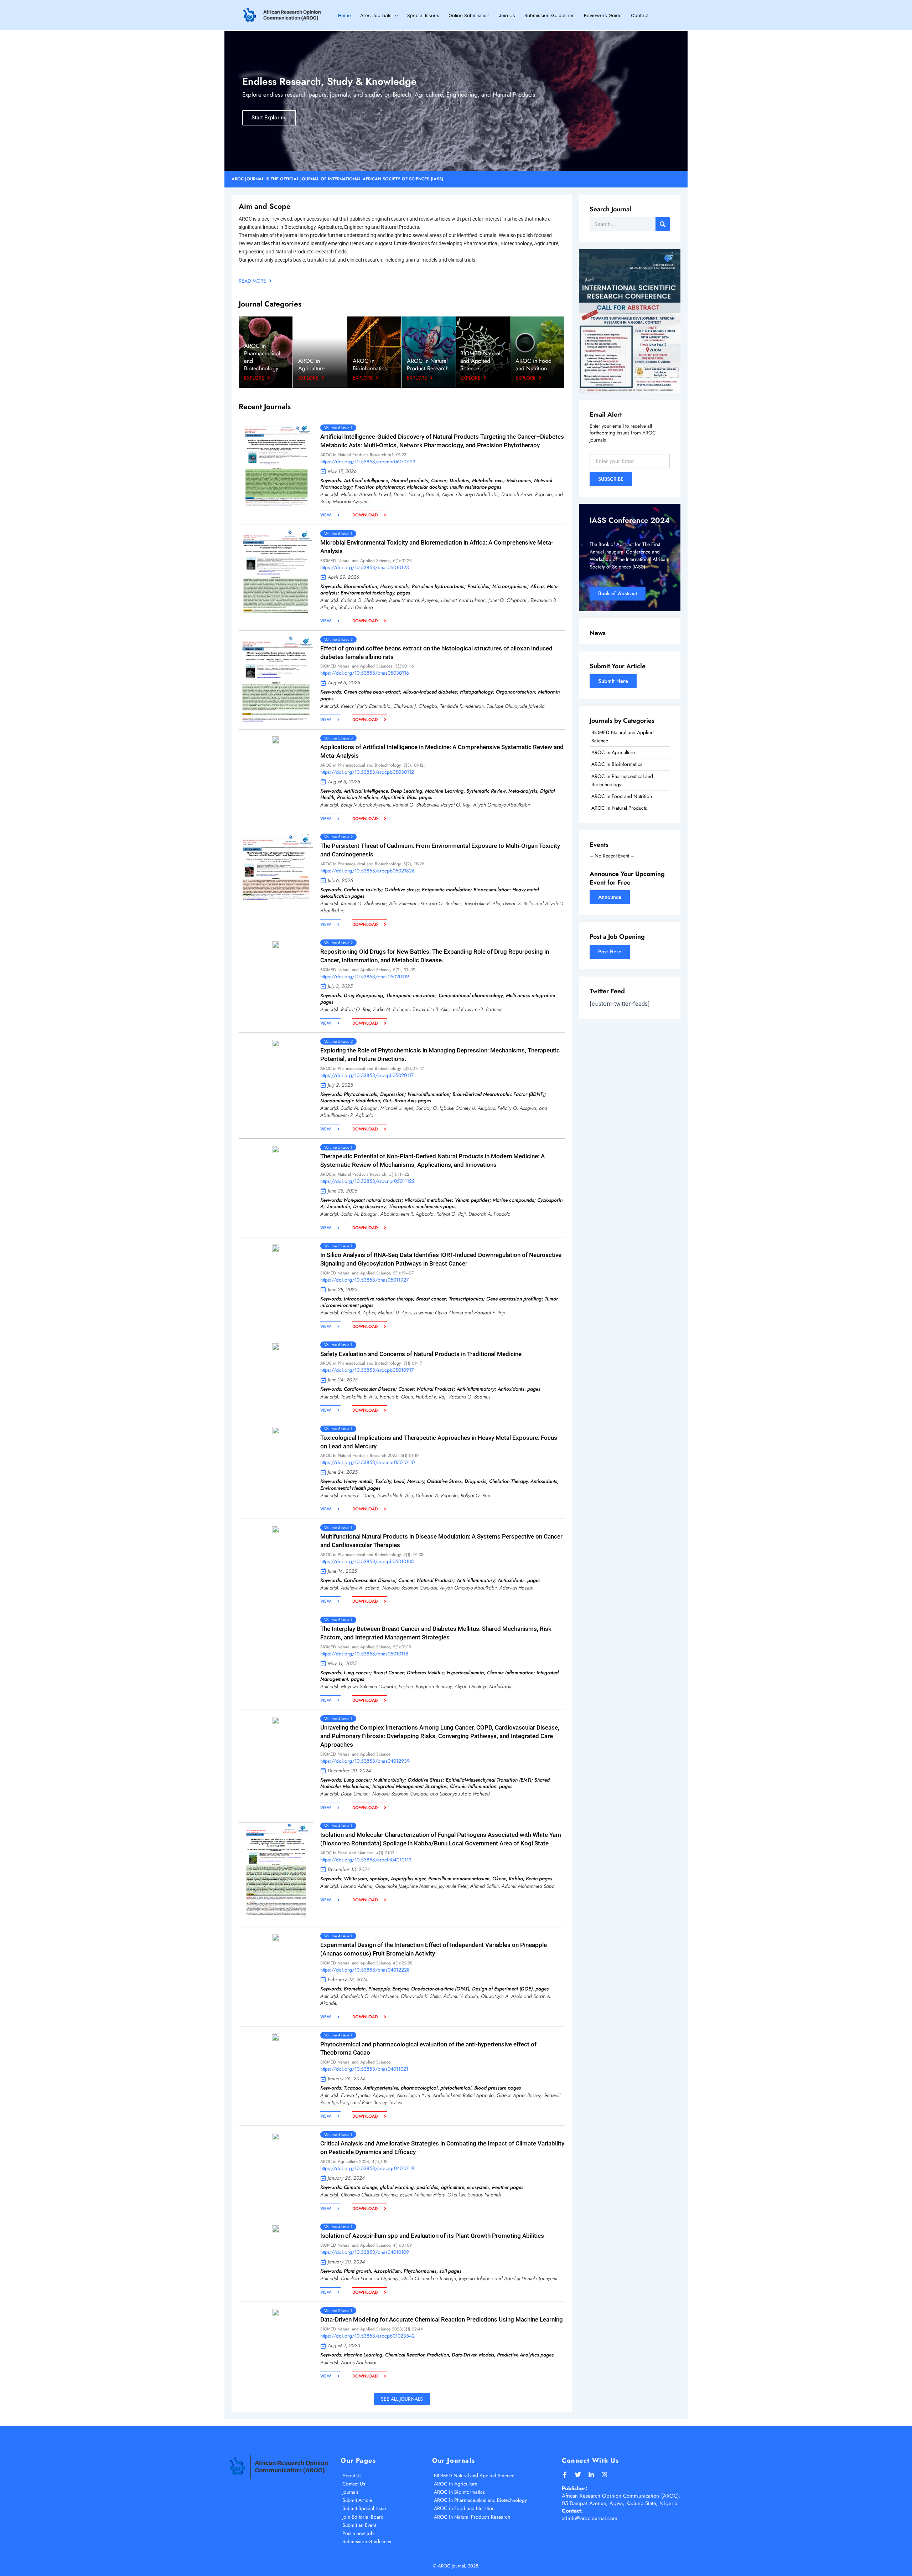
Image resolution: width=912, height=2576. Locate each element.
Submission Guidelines (550, 15)
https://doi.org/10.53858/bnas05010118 (364, 1654)
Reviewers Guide (603, 15)
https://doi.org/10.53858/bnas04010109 (365, 2252)
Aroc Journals (376, 15)
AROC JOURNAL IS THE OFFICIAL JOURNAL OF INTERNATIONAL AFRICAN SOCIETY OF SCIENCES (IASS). (338, 179)
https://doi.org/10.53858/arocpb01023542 (367, 2336)
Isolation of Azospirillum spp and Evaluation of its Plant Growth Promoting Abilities (432, 2236)
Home (344, 15)
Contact (640, 15)
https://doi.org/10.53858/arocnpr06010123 (368, 462)
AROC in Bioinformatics (370, 365)
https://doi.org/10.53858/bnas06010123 (365, 567)
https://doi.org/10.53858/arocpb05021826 (367, 871)
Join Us (507, 15)
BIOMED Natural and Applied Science (480, 361)
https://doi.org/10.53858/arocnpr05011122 (367, 1181)
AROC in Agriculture (311, 365)
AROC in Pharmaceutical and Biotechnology (262, 357)
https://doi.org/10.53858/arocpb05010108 (367, 1561)
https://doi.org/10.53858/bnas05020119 (365, 977)
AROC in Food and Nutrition (533, 365)
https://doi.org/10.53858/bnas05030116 (365, 673)
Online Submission (469, 15)
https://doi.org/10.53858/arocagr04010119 (367, 2168)
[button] (395, 15)
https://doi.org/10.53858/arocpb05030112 (367, 772)
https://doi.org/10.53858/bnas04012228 (365, 1970)
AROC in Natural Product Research (428, 365)
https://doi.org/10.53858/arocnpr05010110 (367, 1462)
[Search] (663, 224)
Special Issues (423, 15)
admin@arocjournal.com (590, 2518)
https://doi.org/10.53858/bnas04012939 (365, 1761)
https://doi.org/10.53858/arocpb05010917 (367, 1370)
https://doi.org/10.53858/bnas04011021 (364, 2069)
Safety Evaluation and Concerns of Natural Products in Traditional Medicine (421, 1354)
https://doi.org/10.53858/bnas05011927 (364, 1280)
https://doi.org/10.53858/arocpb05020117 (367, 1075)
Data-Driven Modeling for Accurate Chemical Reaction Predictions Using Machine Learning (442, 2319)
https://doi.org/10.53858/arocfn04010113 (366, 1860)
